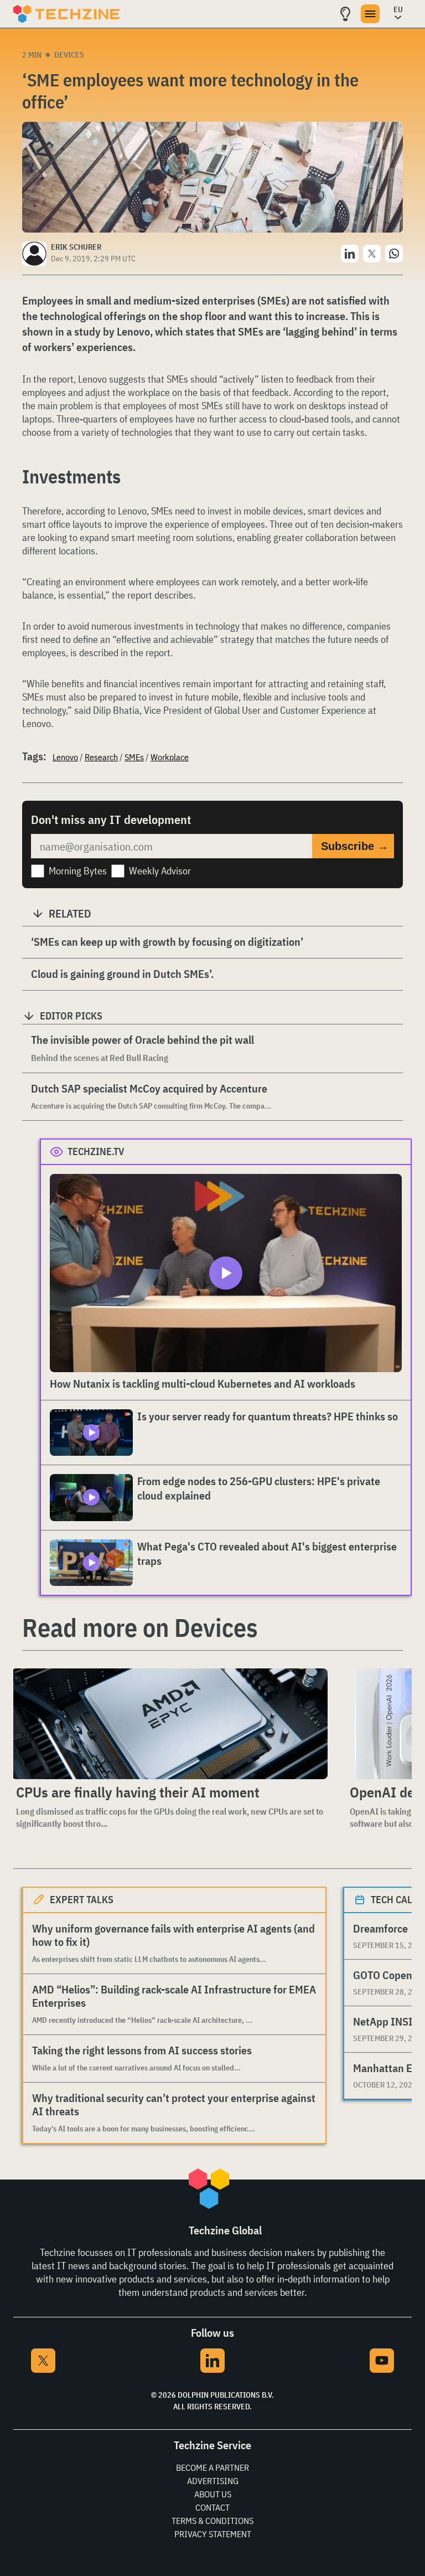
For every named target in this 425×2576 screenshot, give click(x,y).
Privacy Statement (213, 2534)
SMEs (134, 757)
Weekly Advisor (160, 871)
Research (101, 757)
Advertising (213, 2481)
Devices (69, 55)
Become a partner (212, 2467)
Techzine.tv (96, 1152)
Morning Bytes (78, 871)
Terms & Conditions (212, 2521)
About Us (213, 2494)
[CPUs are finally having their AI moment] (170, 1724)
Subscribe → (355, 846)
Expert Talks (82, 1900)
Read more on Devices (140, 1627)
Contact (212, 2507)
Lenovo (65, 757)
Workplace (170, 757)
